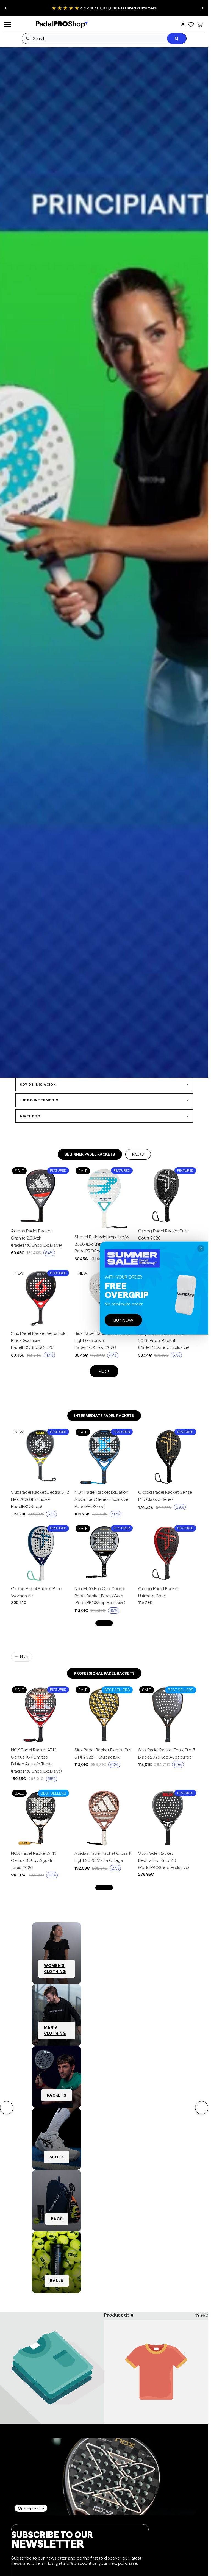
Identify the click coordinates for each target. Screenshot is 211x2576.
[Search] (177, 38)
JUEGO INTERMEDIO (104, 1100)
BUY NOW (123, 1320)
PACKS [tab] (138, 1154)
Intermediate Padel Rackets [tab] (104, 1416)
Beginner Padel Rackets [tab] (90, 1154)
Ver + (104, 1371)
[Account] (183, 24)
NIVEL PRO (104, 1116)
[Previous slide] (6, 8)
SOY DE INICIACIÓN (104, 1084)
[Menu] (8, 24)
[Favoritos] (191, 24)
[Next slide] (202, 8)
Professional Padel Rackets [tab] (104, 1673)
